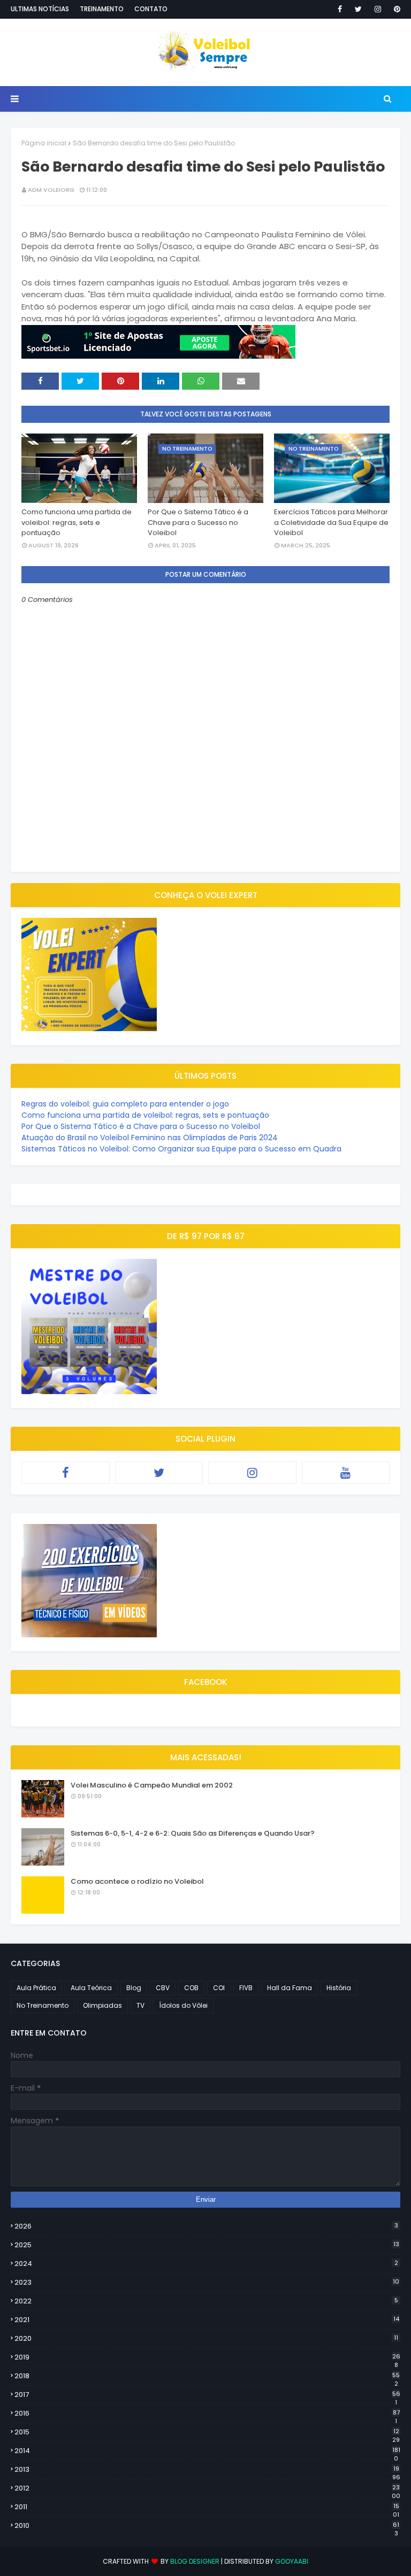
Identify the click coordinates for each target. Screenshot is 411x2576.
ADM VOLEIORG (51, 190)
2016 (207, 2413)
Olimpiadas (102, 2005)
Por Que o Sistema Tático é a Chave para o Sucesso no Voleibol (198, 522)
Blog (134, 1988)
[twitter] (358, 9)
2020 (206, 2338)
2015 (207, 2432)
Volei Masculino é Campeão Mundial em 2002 (152, 1785)
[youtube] (346, 1473)
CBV (163, 1988)
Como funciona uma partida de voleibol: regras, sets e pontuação (77, 522)
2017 (207, 2395)
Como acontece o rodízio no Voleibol (137, 1881)
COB (191, 1988)
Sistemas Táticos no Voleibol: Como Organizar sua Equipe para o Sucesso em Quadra (181, 1149)
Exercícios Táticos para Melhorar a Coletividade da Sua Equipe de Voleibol (331, 522)
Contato (151, 9)
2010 (207, 2526)
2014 (207, 2451)
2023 (207, 2282)
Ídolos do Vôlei (183, 2005)
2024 (206, 2264)
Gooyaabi (292, 2561)
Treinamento (102, 9)
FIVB (246, 1988)
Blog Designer (195, 2561)
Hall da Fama (290, 1988)
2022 (206, 2301)
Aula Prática (36, 1988)
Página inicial (44, 143)
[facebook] (340, 9)
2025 (207, 2245)
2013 (207, 2470)
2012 (207, 2488)
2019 (207, 2357)
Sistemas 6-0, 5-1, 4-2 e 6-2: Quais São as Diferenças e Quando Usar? (193, 1833)
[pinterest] (395, 9)
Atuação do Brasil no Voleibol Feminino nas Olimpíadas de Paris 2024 (150, 1138)
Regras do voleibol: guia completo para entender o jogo (125, 1104)
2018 (207, 2376)
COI (219, 1988)
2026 (206, 2226)
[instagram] (378, 9)
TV (140, 2005)
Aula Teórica (91, 1988)
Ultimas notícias (40, 9)
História (339, 1988)
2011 (207, 2507)
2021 (207, 2320)
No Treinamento (43, 2005)
